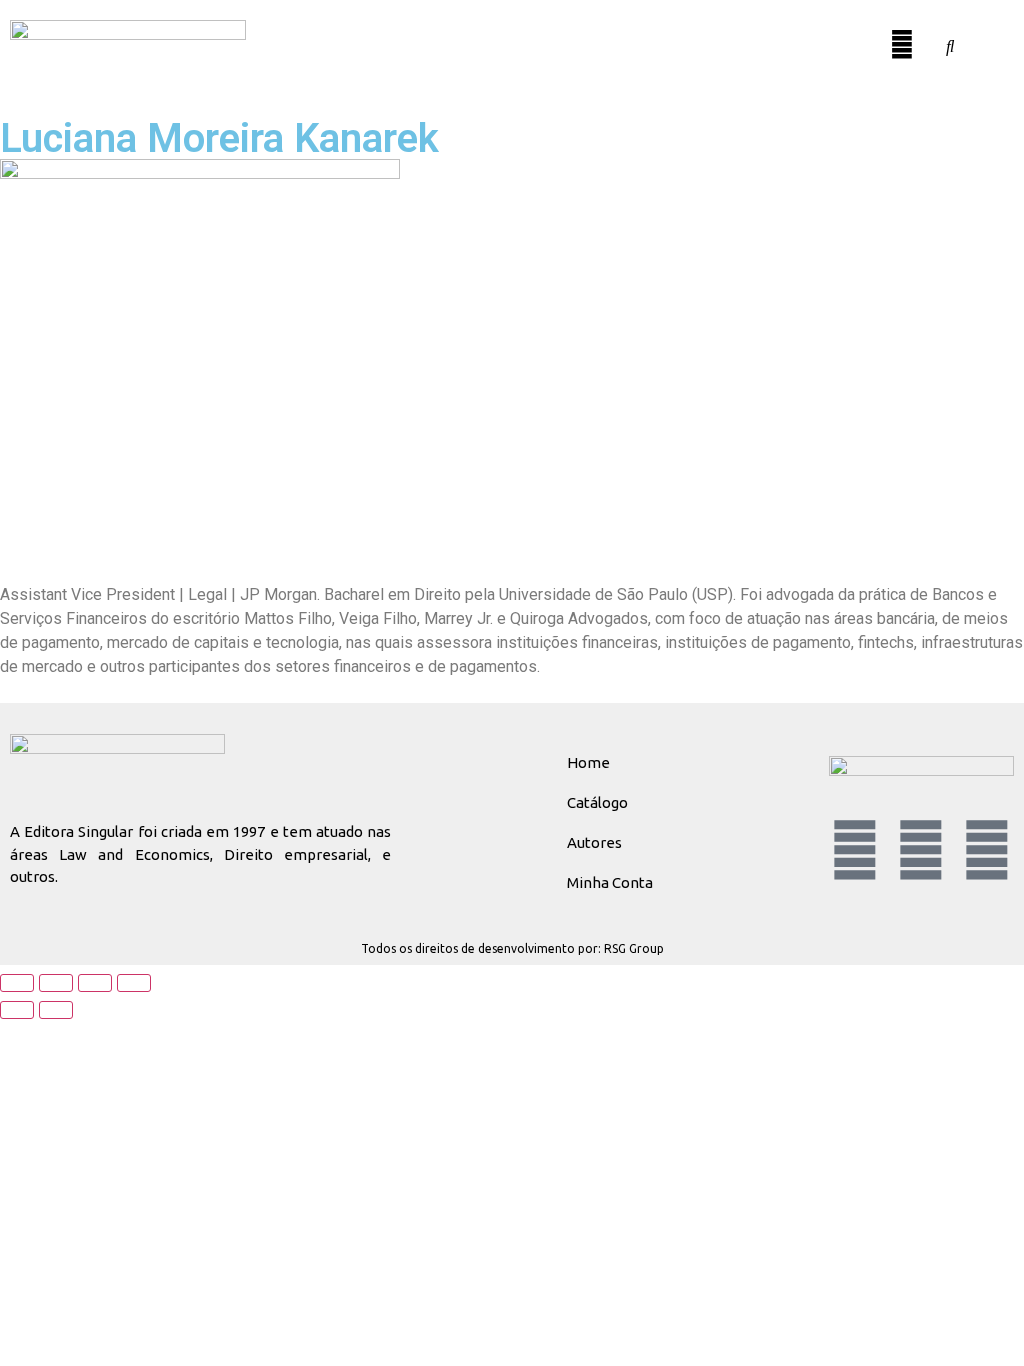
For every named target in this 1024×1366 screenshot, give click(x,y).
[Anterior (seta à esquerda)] (17, 1010)
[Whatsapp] (921, 850)
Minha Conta (610, 882)
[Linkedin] (855, 850)
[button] (864, 36)
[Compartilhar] (95, 983)
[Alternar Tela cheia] (56, 983)
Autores (594, 842)
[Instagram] (987, 850)
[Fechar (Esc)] (134, 983)
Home (588, 762)
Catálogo (597, 802)
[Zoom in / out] (17, 983)
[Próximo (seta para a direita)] (56, 1010)
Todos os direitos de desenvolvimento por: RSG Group (512, 948)
